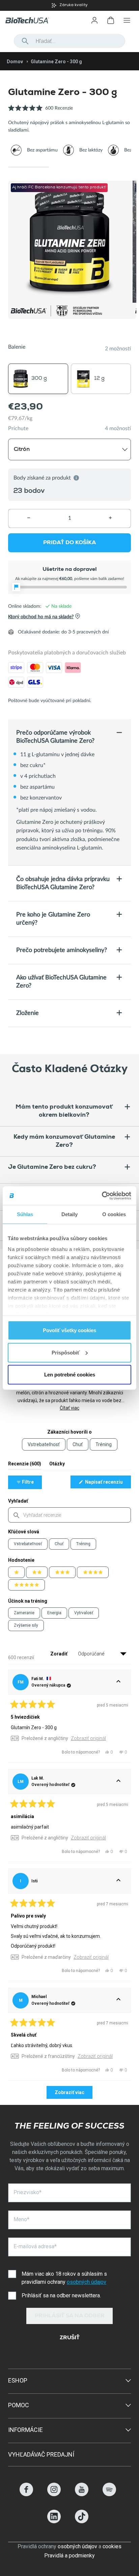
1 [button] (29, 167)
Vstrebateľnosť (28, 1544)
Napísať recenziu (107, 1484)
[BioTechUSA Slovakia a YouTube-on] (82, 2494)
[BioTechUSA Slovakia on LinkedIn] (54, 2521)
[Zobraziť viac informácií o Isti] (118, 1881)
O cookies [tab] (114, 1214)
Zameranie (24, 1613)
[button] (40, 112)
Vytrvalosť (84, 1613)
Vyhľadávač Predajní (41, 2454)
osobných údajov (87, 2282)
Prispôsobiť (66, 1352)
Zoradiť (59, 1654)
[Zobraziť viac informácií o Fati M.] (118, 1682)
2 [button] (69, 167)
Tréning (83, 1544)
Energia (54, 1613)
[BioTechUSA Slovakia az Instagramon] (54, 2494)
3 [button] (110, 167)
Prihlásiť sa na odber (70, 2316)
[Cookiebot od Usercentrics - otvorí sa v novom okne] (102, 1196)
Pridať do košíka (70, 543)
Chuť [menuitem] (78, 1444)
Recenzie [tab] (25, 1465)
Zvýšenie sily (26, 1625)
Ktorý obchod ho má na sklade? (41, 617)
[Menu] (127, 20)
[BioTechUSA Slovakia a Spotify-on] (109, 2494)
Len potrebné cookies (70, 1375)
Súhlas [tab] (25, 1214)
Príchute (18, 428)
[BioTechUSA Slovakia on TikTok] (82, 2521)
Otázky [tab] (57, 1465)
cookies (112, 2546)
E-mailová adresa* (35, 2246)
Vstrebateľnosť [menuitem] (44, 1444)
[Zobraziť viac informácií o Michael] (118, 2000)
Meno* (21, 2219)
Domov (15, 62)
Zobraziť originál (88, 1738)
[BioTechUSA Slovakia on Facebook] (26, 2494)
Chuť (59, 1544)
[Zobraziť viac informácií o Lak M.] (118, 1782)
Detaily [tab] (70, 1214)
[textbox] (69, 1515)
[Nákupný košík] (111, 20)
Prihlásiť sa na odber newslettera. (61, 2295)
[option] (69, 5)
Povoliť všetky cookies (69, 1330)
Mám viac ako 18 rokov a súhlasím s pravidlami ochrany (64, 2278)
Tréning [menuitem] (104, 1444)
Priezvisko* (27, 2192)
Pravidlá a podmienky (69, 2556)
